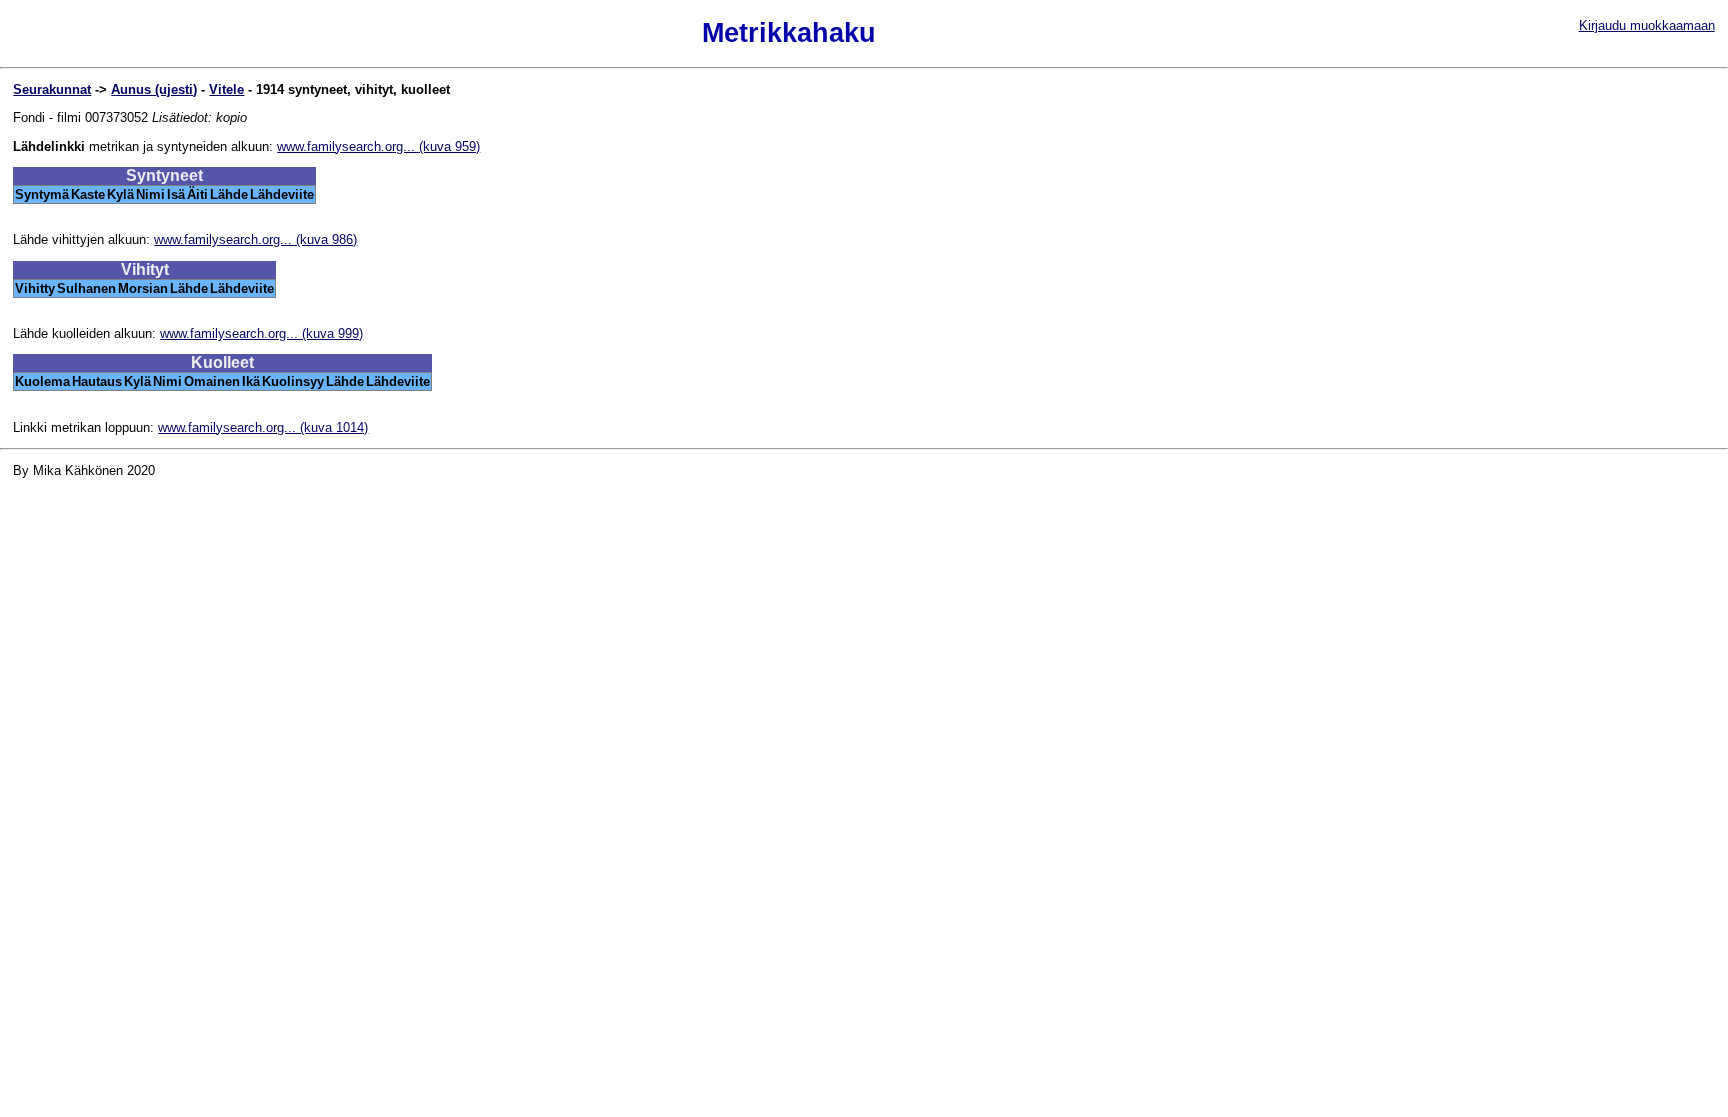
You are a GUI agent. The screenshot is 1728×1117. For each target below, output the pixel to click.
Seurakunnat (52, 89)
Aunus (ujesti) (154, 89)
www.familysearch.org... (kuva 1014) (263, 427)
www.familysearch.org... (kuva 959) (378, 146)
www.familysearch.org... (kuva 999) (261, 333)
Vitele (226, 89)
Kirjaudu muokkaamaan (1647, 25)
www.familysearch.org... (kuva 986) (255, 239)
